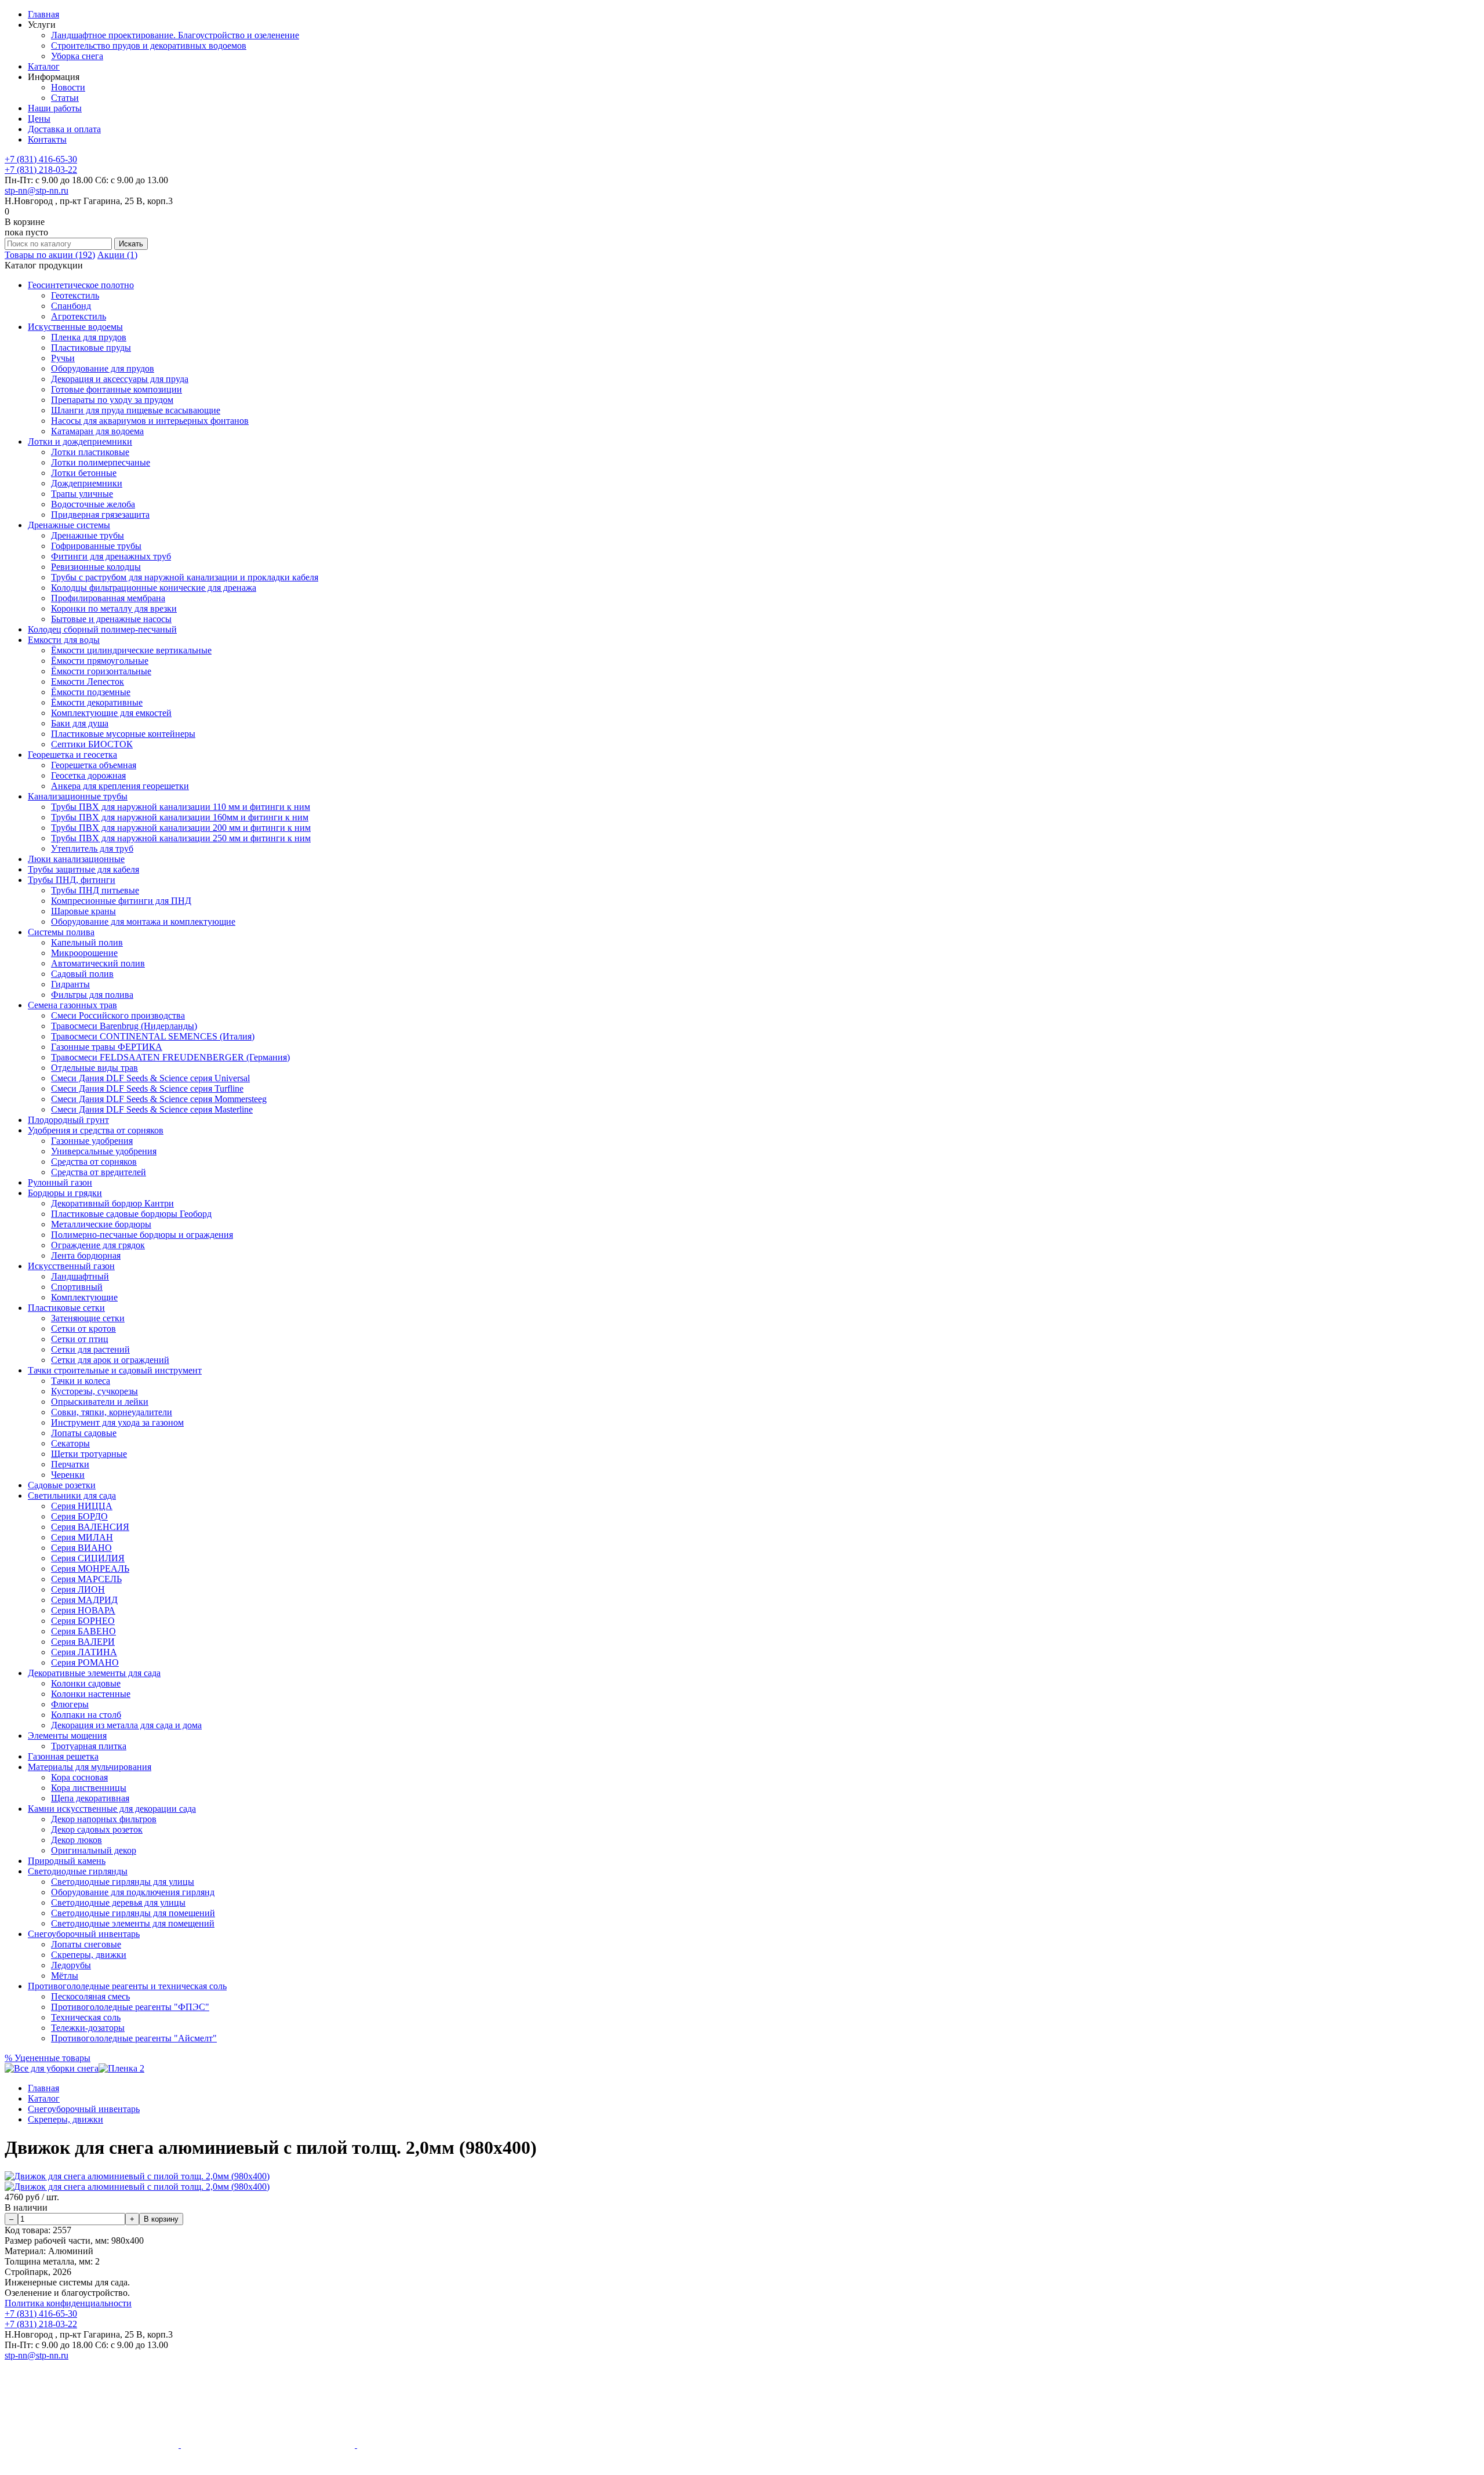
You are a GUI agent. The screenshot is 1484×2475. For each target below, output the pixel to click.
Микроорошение (84, 953)
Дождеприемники (87, 483)
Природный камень (67, 1861)
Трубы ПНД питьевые (95, 890)
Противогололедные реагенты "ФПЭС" (130, 2007)
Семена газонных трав (72, 1005)
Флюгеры (70, 1704)
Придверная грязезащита (100, 515)
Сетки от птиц (80, 1339)
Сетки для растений (90, 1349)
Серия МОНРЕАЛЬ (90, 1569)
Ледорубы (71, 1965)
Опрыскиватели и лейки (100, 1402)
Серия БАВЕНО (83, 1631)
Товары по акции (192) (50, 255)
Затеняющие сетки (88, 1318)
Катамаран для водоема (97, 431)
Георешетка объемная (94, 765)
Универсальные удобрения (104, 1151)
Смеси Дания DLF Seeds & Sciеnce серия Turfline (147, 1089)
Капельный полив (87, 942)
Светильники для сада (72, 1495)
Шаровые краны (83, 911)
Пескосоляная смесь (90, 1996)
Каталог (44, 66)
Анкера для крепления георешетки (120, 786)
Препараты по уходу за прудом (112, 400)
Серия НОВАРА (83, 1610)
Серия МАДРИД (84, 1600)
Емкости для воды (64, 640)
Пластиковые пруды (91, 348)
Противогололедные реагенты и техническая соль (127, 1986)
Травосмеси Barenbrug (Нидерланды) (124, 1026)
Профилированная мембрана (108, 598)
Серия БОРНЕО (83, 1621)
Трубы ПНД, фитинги (72, 880)
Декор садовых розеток (97, 1829)
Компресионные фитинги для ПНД (121, 901)
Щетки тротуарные (89, 1454)
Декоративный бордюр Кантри (112, 1203)
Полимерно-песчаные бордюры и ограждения (142, 1235)
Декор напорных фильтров (104, 1819)
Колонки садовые (86, 1683)
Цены (39, 119)
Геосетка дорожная (88, 775)
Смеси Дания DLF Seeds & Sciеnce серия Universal (150, 1078)
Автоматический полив (98, 963)
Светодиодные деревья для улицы (118, 1902)
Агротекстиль (79, 316)
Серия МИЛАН (82, 1537)
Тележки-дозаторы (88, 2028)
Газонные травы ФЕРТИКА (107, 1047)
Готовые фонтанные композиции (117, 389)
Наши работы (55, 108)
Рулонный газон (60, 1182)
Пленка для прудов (89, 337)
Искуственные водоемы (75, 327)
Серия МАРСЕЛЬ (86, 1579)
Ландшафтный (80, 1276)
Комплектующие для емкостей (111, 713)
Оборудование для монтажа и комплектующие (143, 922)
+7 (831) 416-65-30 (41, 159)
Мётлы (65, 1976)
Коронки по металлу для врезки (114, 608)
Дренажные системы (69, 525)
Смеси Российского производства (118, 1015)
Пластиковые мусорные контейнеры (123, 734)
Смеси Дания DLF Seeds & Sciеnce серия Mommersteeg (159, 1099)
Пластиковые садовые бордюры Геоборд (131, 1214)
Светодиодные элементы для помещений (133, 1923)
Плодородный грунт (68, 1120)
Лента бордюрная (86, 1255)
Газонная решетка (63, 1756)
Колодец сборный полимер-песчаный (102, 629)
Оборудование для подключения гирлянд (133, 1892)
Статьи (65, 98)
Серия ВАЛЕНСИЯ (90, 1527)
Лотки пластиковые (90, 452)
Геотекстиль (75, 295)
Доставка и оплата (64, 129)
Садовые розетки (62, 1485)
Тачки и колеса (81, 1381)
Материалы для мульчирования (90, 1767)
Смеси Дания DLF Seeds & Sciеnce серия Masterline (152, 1109)
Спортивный (77, 1287)
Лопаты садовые (84, 1433)
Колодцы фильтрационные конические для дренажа (154, 588)
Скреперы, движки (89, 1955)
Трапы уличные (82, 494)
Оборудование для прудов (103, 368)
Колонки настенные (91, 1694)
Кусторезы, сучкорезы (94, 1391)
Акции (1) (117, 255)
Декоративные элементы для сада (94, 1673)
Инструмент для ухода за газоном (117, 1422)
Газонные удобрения (92, 1141)
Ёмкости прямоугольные (100, 661)
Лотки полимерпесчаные (101, 462)
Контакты (47, 139)
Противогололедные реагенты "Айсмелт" (134, 2038)
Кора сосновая (79, 1777)
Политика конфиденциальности (68, 2303)
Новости (68, 87)
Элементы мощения (67, 1736)
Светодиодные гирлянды (78, 1871)
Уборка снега (77, 56)
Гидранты (70, 984)
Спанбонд (71, 306)
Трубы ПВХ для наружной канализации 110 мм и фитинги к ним (181, 807)
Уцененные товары (48, 2058)
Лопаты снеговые (86, 1944)
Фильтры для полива (92, 995)
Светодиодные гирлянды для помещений (133, 1913)
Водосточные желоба (93, 504)
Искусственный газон (71, 1266)
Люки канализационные (76, 859)
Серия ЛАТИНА (84, 1652)
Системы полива (61, 932)
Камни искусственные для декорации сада (112, 1809)
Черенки (68, 1475)
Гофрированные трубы (96, 546)
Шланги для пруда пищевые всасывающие (136, 410)
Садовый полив (82, 974)
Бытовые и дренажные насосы (111, 619)
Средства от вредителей (99, 1172)
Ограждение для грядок (98, 1245)
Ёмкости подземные (91, 692)
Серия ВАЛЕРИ (83, 1642)
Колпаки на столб (86, 1715)
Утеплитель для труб (92, 848)
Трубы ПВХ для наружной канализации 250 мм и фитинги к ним (181, 838)
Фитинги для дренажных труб (111, 556)
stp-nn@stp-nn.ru (37, 190)
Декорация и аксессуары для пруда (120, 379)
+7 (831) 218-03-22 (41, 170)
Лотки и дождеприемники (80, 441)
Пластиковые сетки (66, 1308)
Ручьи (63, 358)
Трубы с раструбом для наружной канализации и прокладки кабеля (185, 577)
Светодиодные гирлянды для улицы (123, 1882)
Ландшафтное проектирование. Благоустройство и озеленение (175, 35)
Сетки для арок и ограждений (110, 1360)
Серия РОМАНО (85, 1662)
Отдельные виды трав (94, 1068)
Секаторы (70, 1443)
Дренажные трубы (88, 535)
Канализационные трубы (78, 796)
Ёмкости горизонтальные (101, 671)
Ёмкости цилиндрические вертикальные (131, 650)
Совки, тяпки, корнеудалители (112, 1412)
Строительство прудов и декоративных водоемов (149, 46)
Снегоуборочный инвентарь (84, 1934)
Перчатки (70, 1464)
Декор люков (77, 1840)
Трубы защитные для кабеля (83, 869)
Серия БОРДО (79, 1516)
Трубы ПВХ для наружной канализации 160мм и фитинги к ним (180, 817)
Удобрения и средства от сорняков (96, 1130)
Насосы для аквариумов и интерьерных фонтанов (150, 421)
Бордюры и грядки (65, 1193)
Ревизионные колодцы (96, 567)
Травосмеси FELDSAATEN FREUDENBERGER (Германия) (170, 1057)
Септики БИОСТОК (92, 744)
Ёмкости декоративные (97, 702)
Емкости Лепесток (88, 682)
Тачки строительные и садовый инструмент (115, 1370)
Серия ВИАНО (81, 1548)
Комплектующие (84, 1297)
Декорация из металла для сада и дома (126, 1725)
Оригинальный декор (94, 1850)
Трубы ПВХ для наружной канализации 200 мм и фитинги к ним (181, 828)
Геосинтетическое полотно (81, 285)
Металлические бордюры (101, 1224)
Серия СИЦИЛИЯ (88, 1558)
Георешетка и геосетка (72, 755)
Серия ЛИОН (78, 1589)
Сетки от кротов (83, 1329)
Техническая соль (86, 2017)
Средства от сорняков (94, 1162)
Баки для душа (80, 723)
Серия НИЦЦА (82, 1506)
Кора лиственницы (89, 1788)
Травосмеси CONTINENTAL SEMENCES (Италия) (153, 1036)
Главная (43, 14)
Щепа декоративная (90, 1798)
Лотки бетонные (84, 473)
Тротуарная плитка (89, 1746)
